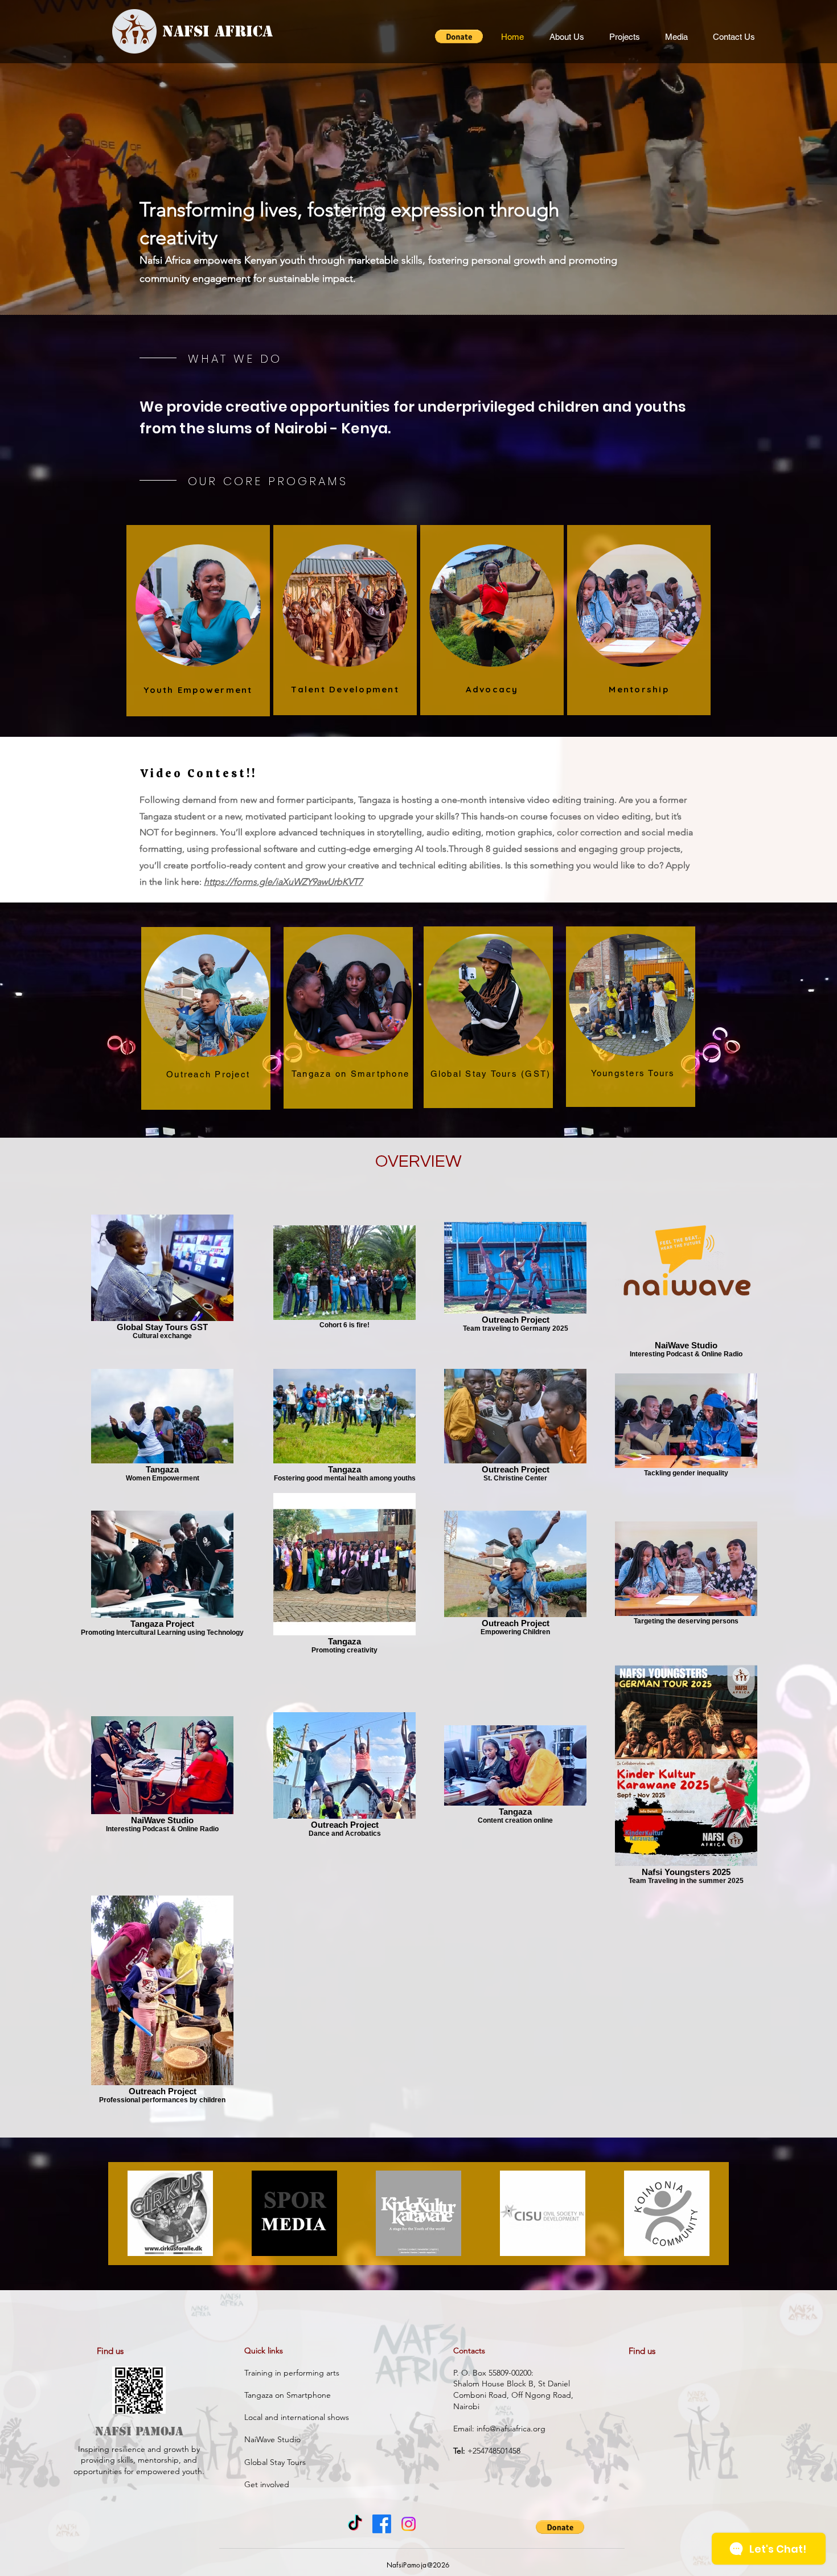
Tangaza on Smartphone (289, 2395)
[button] (459, 36)
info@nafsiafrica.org (511, 2429)
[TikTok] (355, 2524)
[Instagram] (409, 2524)
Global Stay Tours (275, 2462)
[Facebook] (382, 2524)
